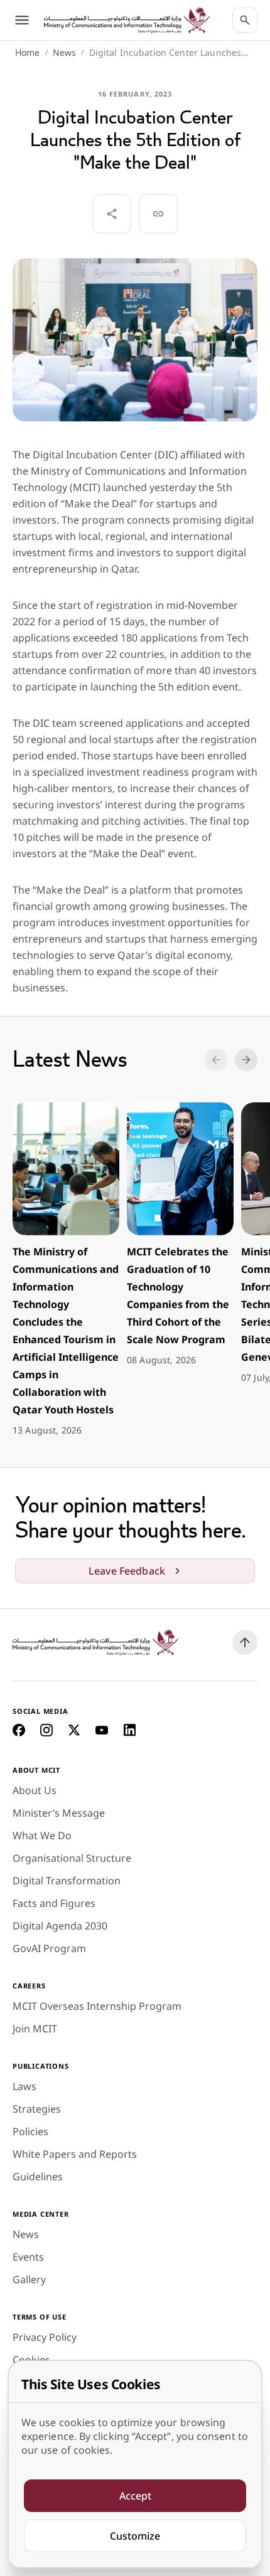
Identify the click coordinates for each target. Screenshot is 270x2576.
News (65, 52)
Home (28, 52)
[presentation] (66, 1270)
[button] (216, 1060)
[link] (127, 20)
